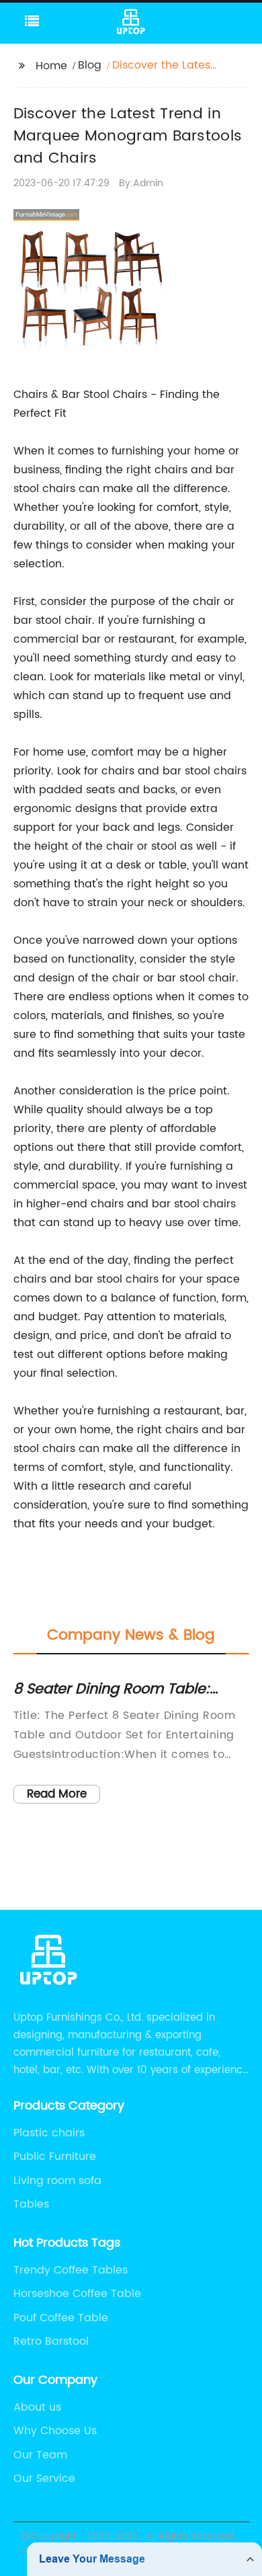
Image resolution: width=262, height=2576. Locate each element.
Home (51, 66)
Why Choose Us (55, 2431)
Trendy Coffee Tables (71, 2270)
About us (37, 2407)
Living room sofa (57, 2181)
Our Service (44, 2479)
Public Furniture (55, 2157)
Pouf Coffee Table (61, 2318)
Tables (31, 2204)
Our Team (40, 2455)
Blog (90, 65)
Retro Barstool (51, 2341)
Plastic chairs (49, 2133)
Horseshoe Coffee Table (77, 2294)
